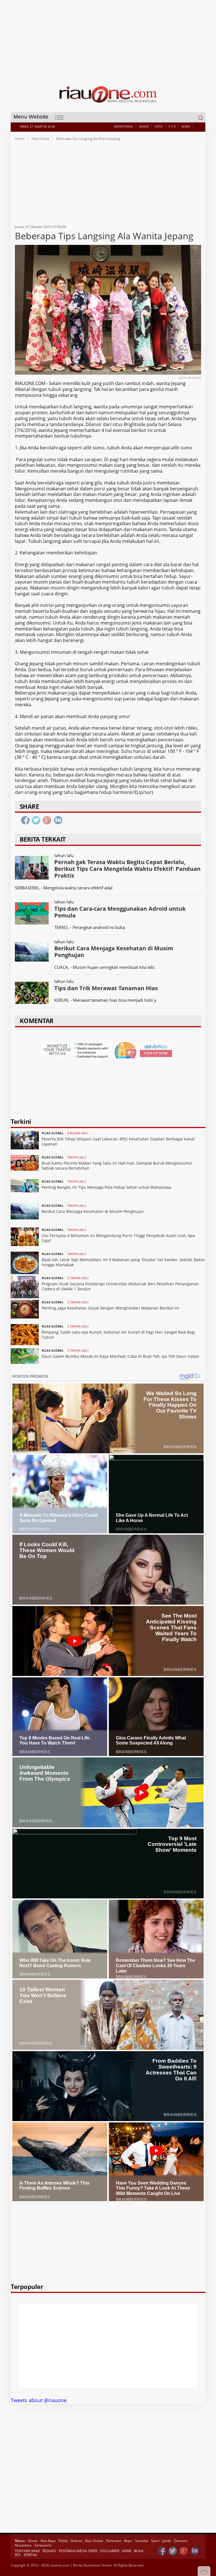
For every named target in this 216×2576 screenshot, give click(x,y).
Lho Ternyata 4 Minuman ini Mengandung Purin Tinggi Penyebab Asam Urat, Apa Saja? (118, 1238)
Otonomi (181, 2541)
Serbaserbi (43, 2545)
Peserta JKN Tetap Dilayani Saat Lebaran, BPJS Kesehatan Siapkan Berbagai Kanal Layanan (118, 1141)
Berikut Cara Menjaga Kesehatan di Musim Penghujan (93, 1211)
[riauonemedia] (162, 2551)
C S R (172, 126)
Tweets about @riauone (39, 2400)
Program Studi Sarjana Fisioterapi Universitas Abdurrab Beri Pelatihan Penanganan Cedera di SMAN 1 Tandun (120, 1286)
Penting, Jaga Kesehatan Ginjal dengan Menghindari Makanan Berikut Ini (110, 1308)
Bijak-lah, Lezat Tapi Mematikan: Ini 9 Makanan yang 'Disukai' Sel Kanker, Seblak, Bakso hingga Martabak (123, 1262)
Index (186, 126)
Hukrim (76, 2541)
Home (20, 139)
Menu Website (31, 117)
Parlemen (114, 2541)
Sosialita (142, 2541)
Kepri (128, 2541)
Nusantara (23, 2545)
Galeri (144, 126)
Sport (155, 2541)
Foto (159, 126)
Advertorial (123, 126)
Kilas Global (40, 139)
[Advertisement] (108, 39)
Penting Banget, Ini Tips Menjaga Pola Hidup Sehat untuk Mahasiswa (106, 1187)
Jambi (167, 2541)
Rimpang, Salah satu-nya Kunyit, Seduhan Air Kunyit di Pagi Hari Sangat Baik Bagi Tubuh (118, 1335)
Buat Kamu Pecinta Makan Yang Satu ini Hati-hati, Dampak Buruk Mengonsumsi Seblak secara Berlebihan (117, 1166)
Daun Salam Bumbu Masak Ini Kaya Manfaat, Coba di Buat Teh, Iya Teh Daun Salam (120, 1356)
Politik (63, 2541)
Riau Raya (48, 2541)
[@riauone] (173, 2551)
